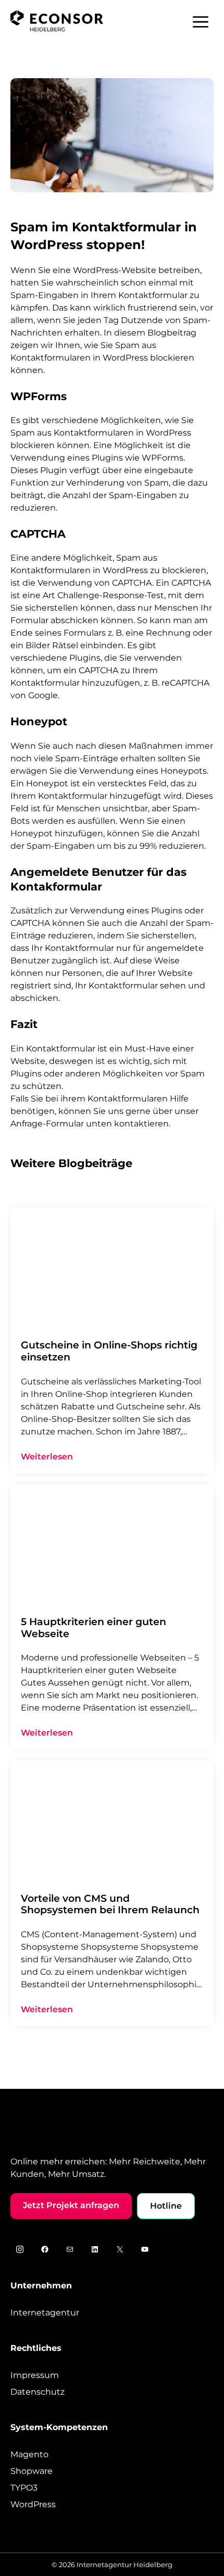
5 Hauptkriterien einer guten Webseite (94, 1628)
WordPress (33, 2504)
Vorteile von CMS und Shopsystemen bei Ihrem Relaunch (110, 1904)
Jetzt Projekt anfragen (71, 2205)
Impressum (35, 2375)
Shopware (32, 2471)
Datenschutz (38, 2392)
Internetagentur (45, 2313)
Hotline (166, 2206)
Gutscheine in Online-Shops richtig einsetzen (109, 1351)
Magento (29, 2454)
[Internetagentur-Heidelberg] (57, 21)
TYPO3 (24, 2488)
